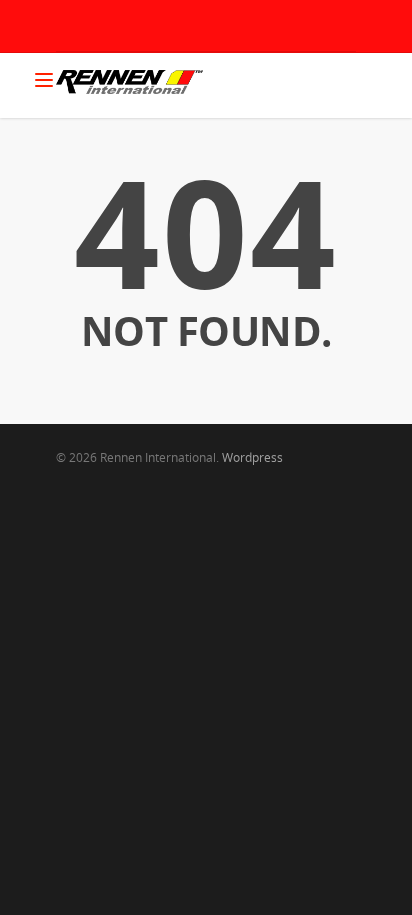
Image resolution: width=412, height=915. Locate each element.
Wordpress (252, 457)
